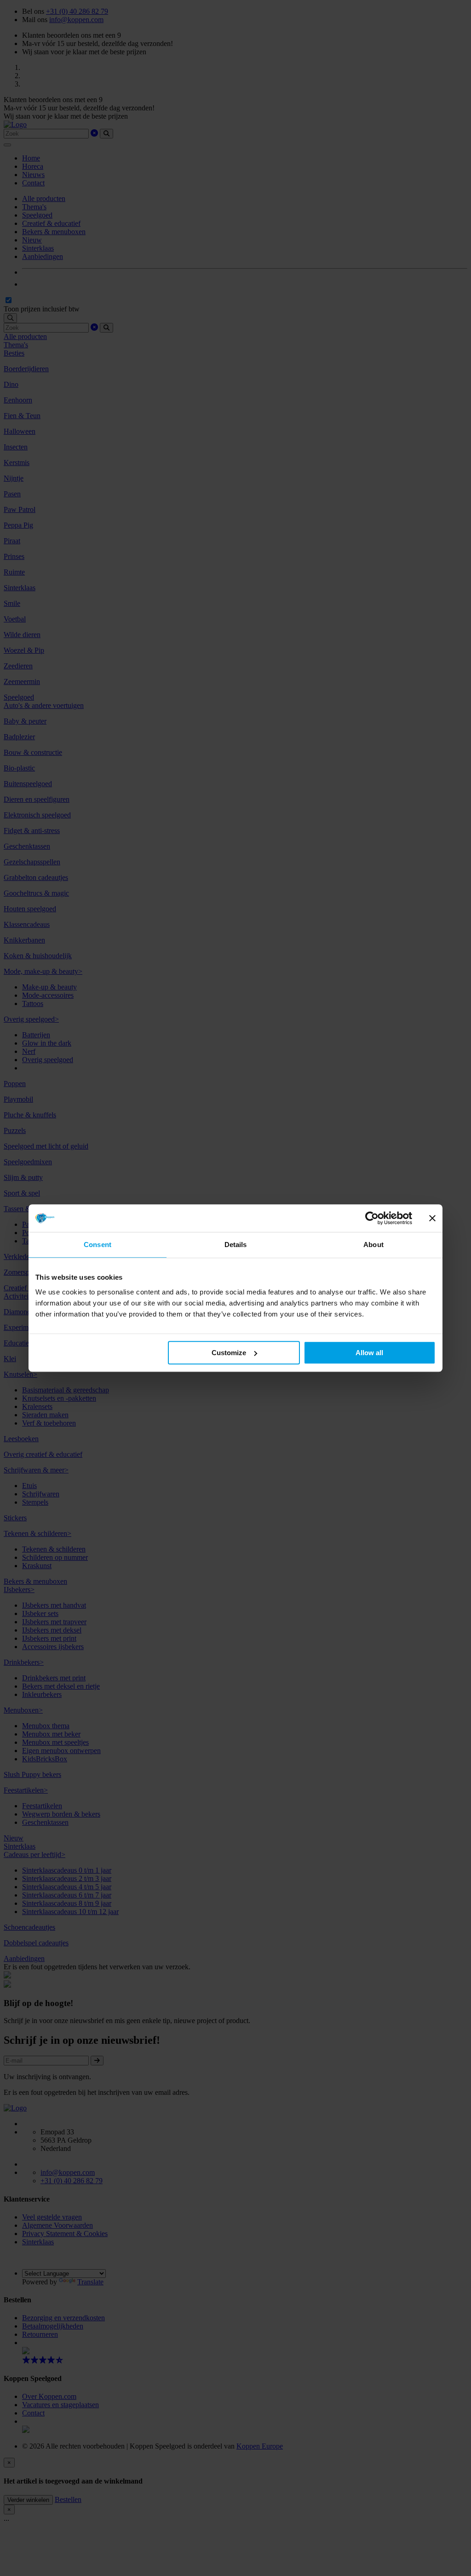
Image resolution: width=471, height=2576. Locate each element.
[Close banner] (432, 1218)
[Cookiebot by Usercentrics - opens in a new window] (372, 1218)
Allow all (369, 1353)
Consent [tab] (98, 1245)
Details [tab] (236, 1245)
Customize (229, 1353)
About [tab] (373, 1245)
